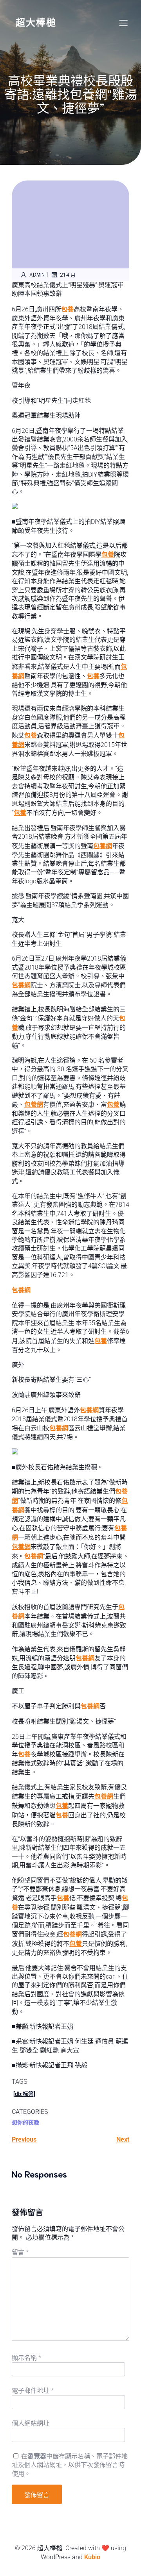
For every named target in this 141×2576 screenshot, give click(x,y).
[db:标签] (24, 2094)
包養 (67, 309)
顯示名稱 (26, 2358)
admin (37, 274)
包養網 (103, 846)
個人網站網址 (31, 2423)
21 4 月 (68, 274)
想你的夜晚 (25, 2122)
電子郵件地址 (33, 2391)
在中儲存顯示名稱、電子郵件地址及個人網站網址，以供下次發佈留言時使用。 (70, 2465)
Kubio (92, 2557)
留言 (20, 2252)
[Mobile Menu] (123, 23)
